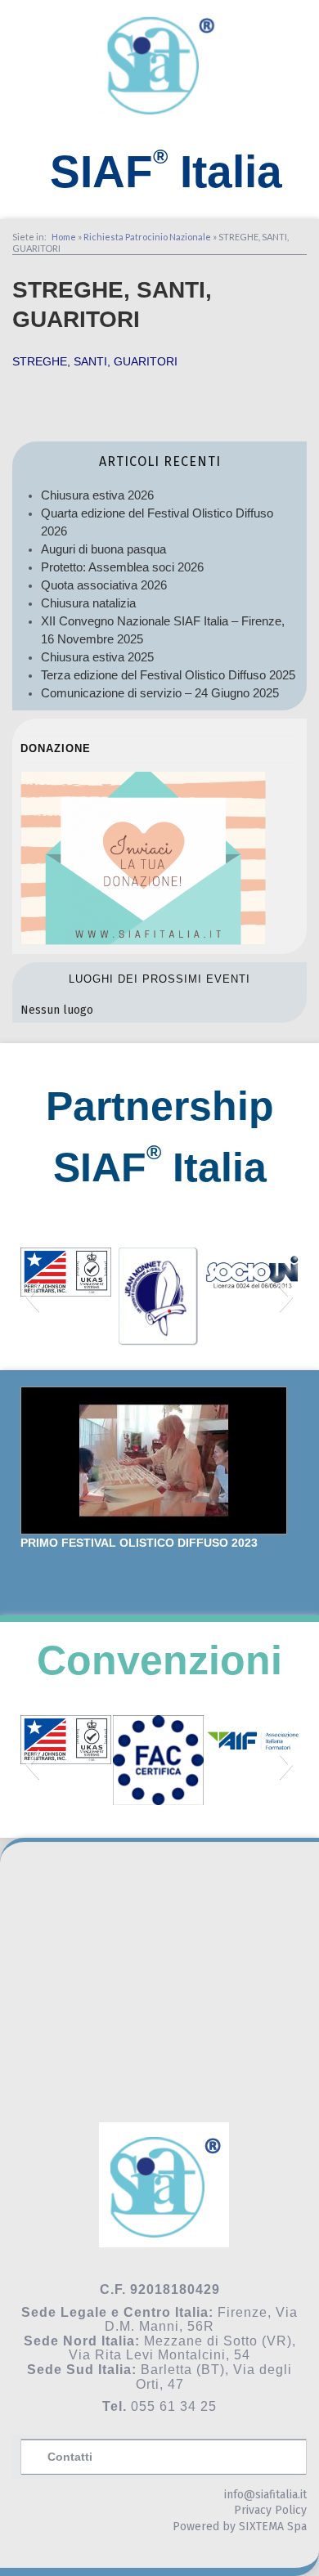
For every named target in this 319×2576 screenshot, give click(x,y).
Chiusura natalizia (88, 603)
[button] (32, 1297)
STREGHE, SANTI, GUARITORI (95, 361)
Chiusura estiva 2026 (97, 495)
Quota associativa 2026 (104, 585)
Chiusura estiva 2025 (97, 657)
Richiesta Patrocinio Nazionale (147, 237)
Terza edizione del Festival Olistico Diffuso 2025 (168, 675)
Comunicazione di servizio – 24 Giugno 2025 (160, 693)
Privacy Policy (270, 2510)
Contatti (70, 2457)
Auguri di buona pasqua (103, 549)
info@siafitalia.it (265, 2495)
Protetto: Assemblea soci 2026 (122, 567)
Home (64, 237)
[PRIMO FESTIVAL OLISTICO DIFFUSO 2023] (154, 1460)
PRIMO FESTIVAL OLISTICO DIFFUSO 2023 (139, 1543)
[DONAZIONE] (143, 941)
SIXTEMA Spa (273, 2527)
